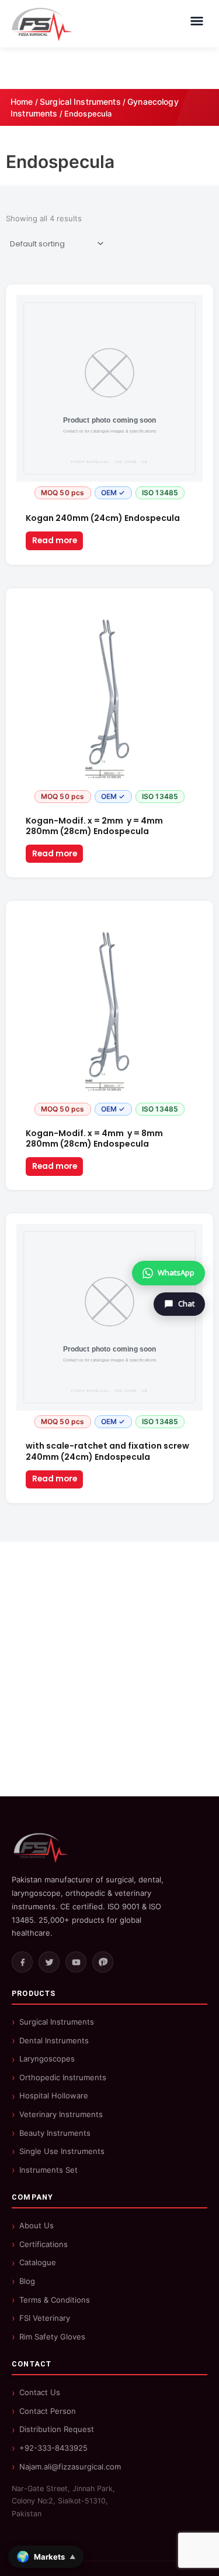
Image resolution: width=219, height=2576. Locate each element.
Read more (55, 541)
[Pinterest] (103, 1962)
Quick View (109, 496)
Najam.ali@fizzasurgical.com (70, 2467)
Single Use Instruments (62, 2151)
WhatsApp (176, 1272)
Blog (27, 2281)
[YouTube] (76, 1962)
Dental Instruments (54, 2040)
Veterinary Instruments (61, 2114)
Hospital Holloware (54, 2095)
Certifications (44, 2244)
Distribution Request (57, 2429)
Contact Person (48, 2411)
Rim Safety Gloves (52, 2337)
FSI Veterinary (45, 2318)
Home (22, 102)
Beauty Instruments (55, 2133)
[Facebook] (22, 1962)
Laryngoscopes (47, 2059)
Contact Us (40, 2392)
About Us (36, 2225)
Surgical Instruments (80, 102)
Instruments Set (48, 2170)
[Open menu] (197, 21)
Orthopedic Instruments (63, 2077)
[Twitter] (49, 1962)
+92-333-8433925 (53, 2448)
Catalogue (38, 2262)
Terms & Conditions (55, 2300)
